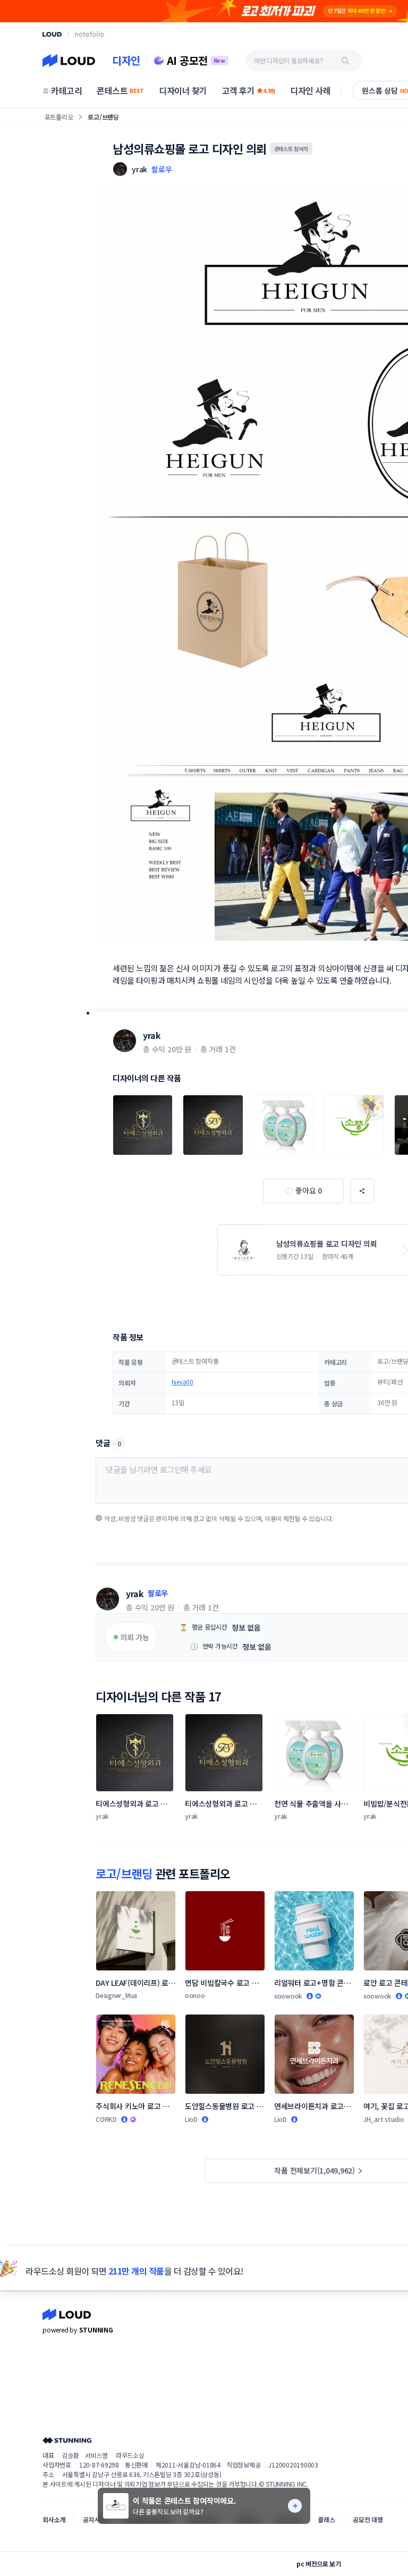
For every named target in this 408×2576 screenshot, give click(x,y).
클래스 (326, 2519)
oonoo (195, 1995)
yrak (152, 1035)
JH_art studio (384, 2119)
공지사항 (94, 2519)
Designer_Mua (116, 1995)
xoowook (288, 1996)
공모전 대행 (368, 2519)
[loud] (52, 34)
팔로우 (161, 169)
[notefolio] (90, 34)
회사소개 (54, 2519)
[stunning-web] (67, 2440)
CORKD (106, 2119)
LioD (191, 2119)
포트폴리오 (59, 117)
